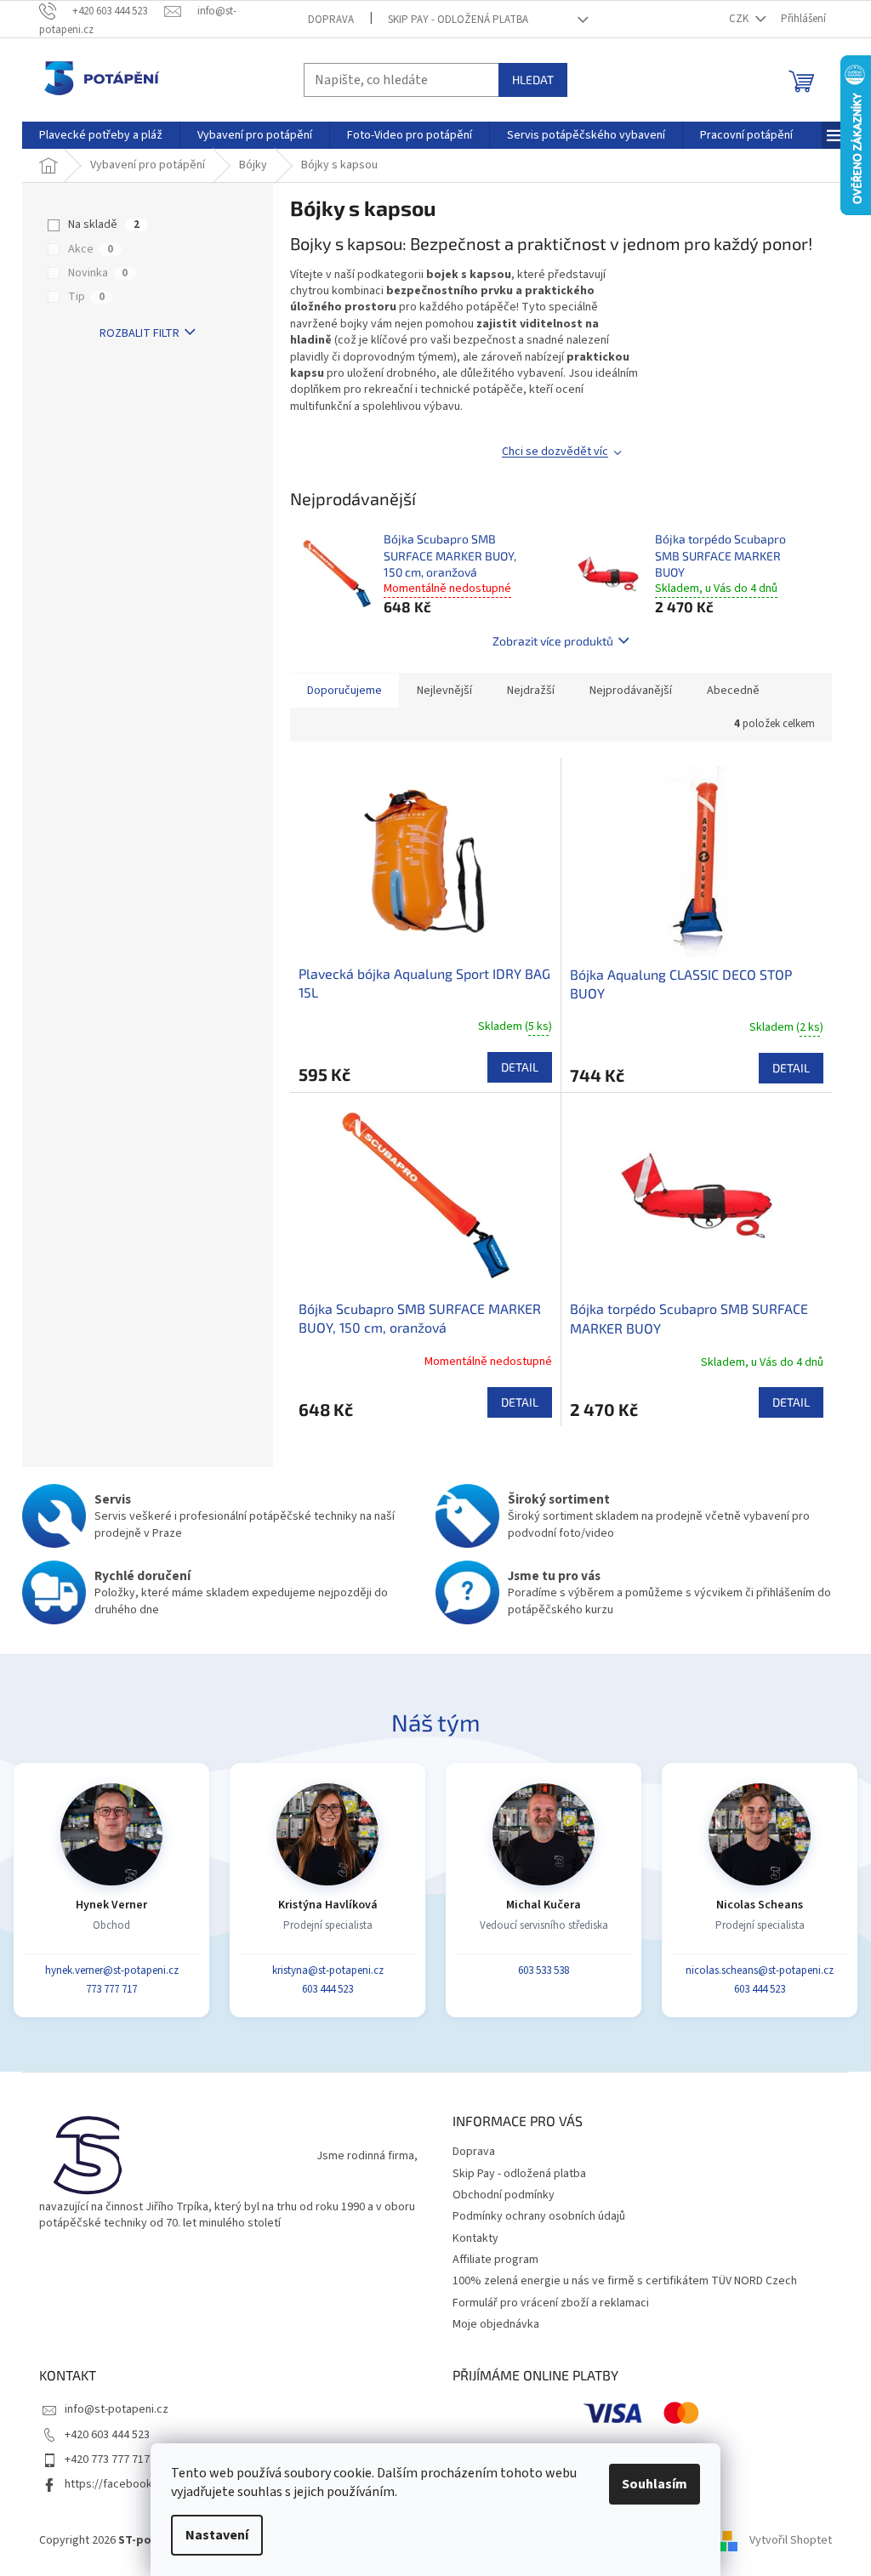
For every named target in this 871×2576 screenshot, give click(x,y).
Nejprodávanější (631, 691)
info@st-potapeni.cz (117, 2409)
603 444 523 (327, 1989)
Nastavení (217, 2535)
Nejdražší (531, 691)
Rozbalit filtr (139, 333)
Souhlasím (655, 2484)
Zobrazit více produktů (553, 641)
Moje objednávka (496, 2324)
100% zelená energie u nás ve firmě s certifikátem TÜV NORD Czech (625, 2281)
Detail (520, 1067)
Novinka (98, 273)
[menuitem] (101, 135)
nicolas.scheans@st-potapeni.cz (760, 1970)
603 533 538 (544, 1970)
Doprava (331, 20)
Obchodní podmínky (504, 2195)
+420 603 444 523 (107, 2435)
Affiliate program (495, 2260)
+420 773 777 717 (107, 2459)
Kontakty (475, 2238)
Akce (91, 249)
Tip (86, 297)
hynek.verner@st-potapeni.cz (112, 1970)
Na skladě (104, 225)
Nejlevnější (444, 691)
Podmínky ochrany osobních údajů (539, 2216)
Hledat (533, 80)
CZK (740, 19)
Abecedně (733, 691)
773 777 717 (111, 1989)
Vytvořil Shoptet (791, 2541)
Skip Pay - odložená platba (458, 20)
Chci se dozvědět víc (555, 452)
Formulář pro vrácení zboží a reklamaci (551, 2303)
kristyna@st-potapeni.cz (328, 1970)
